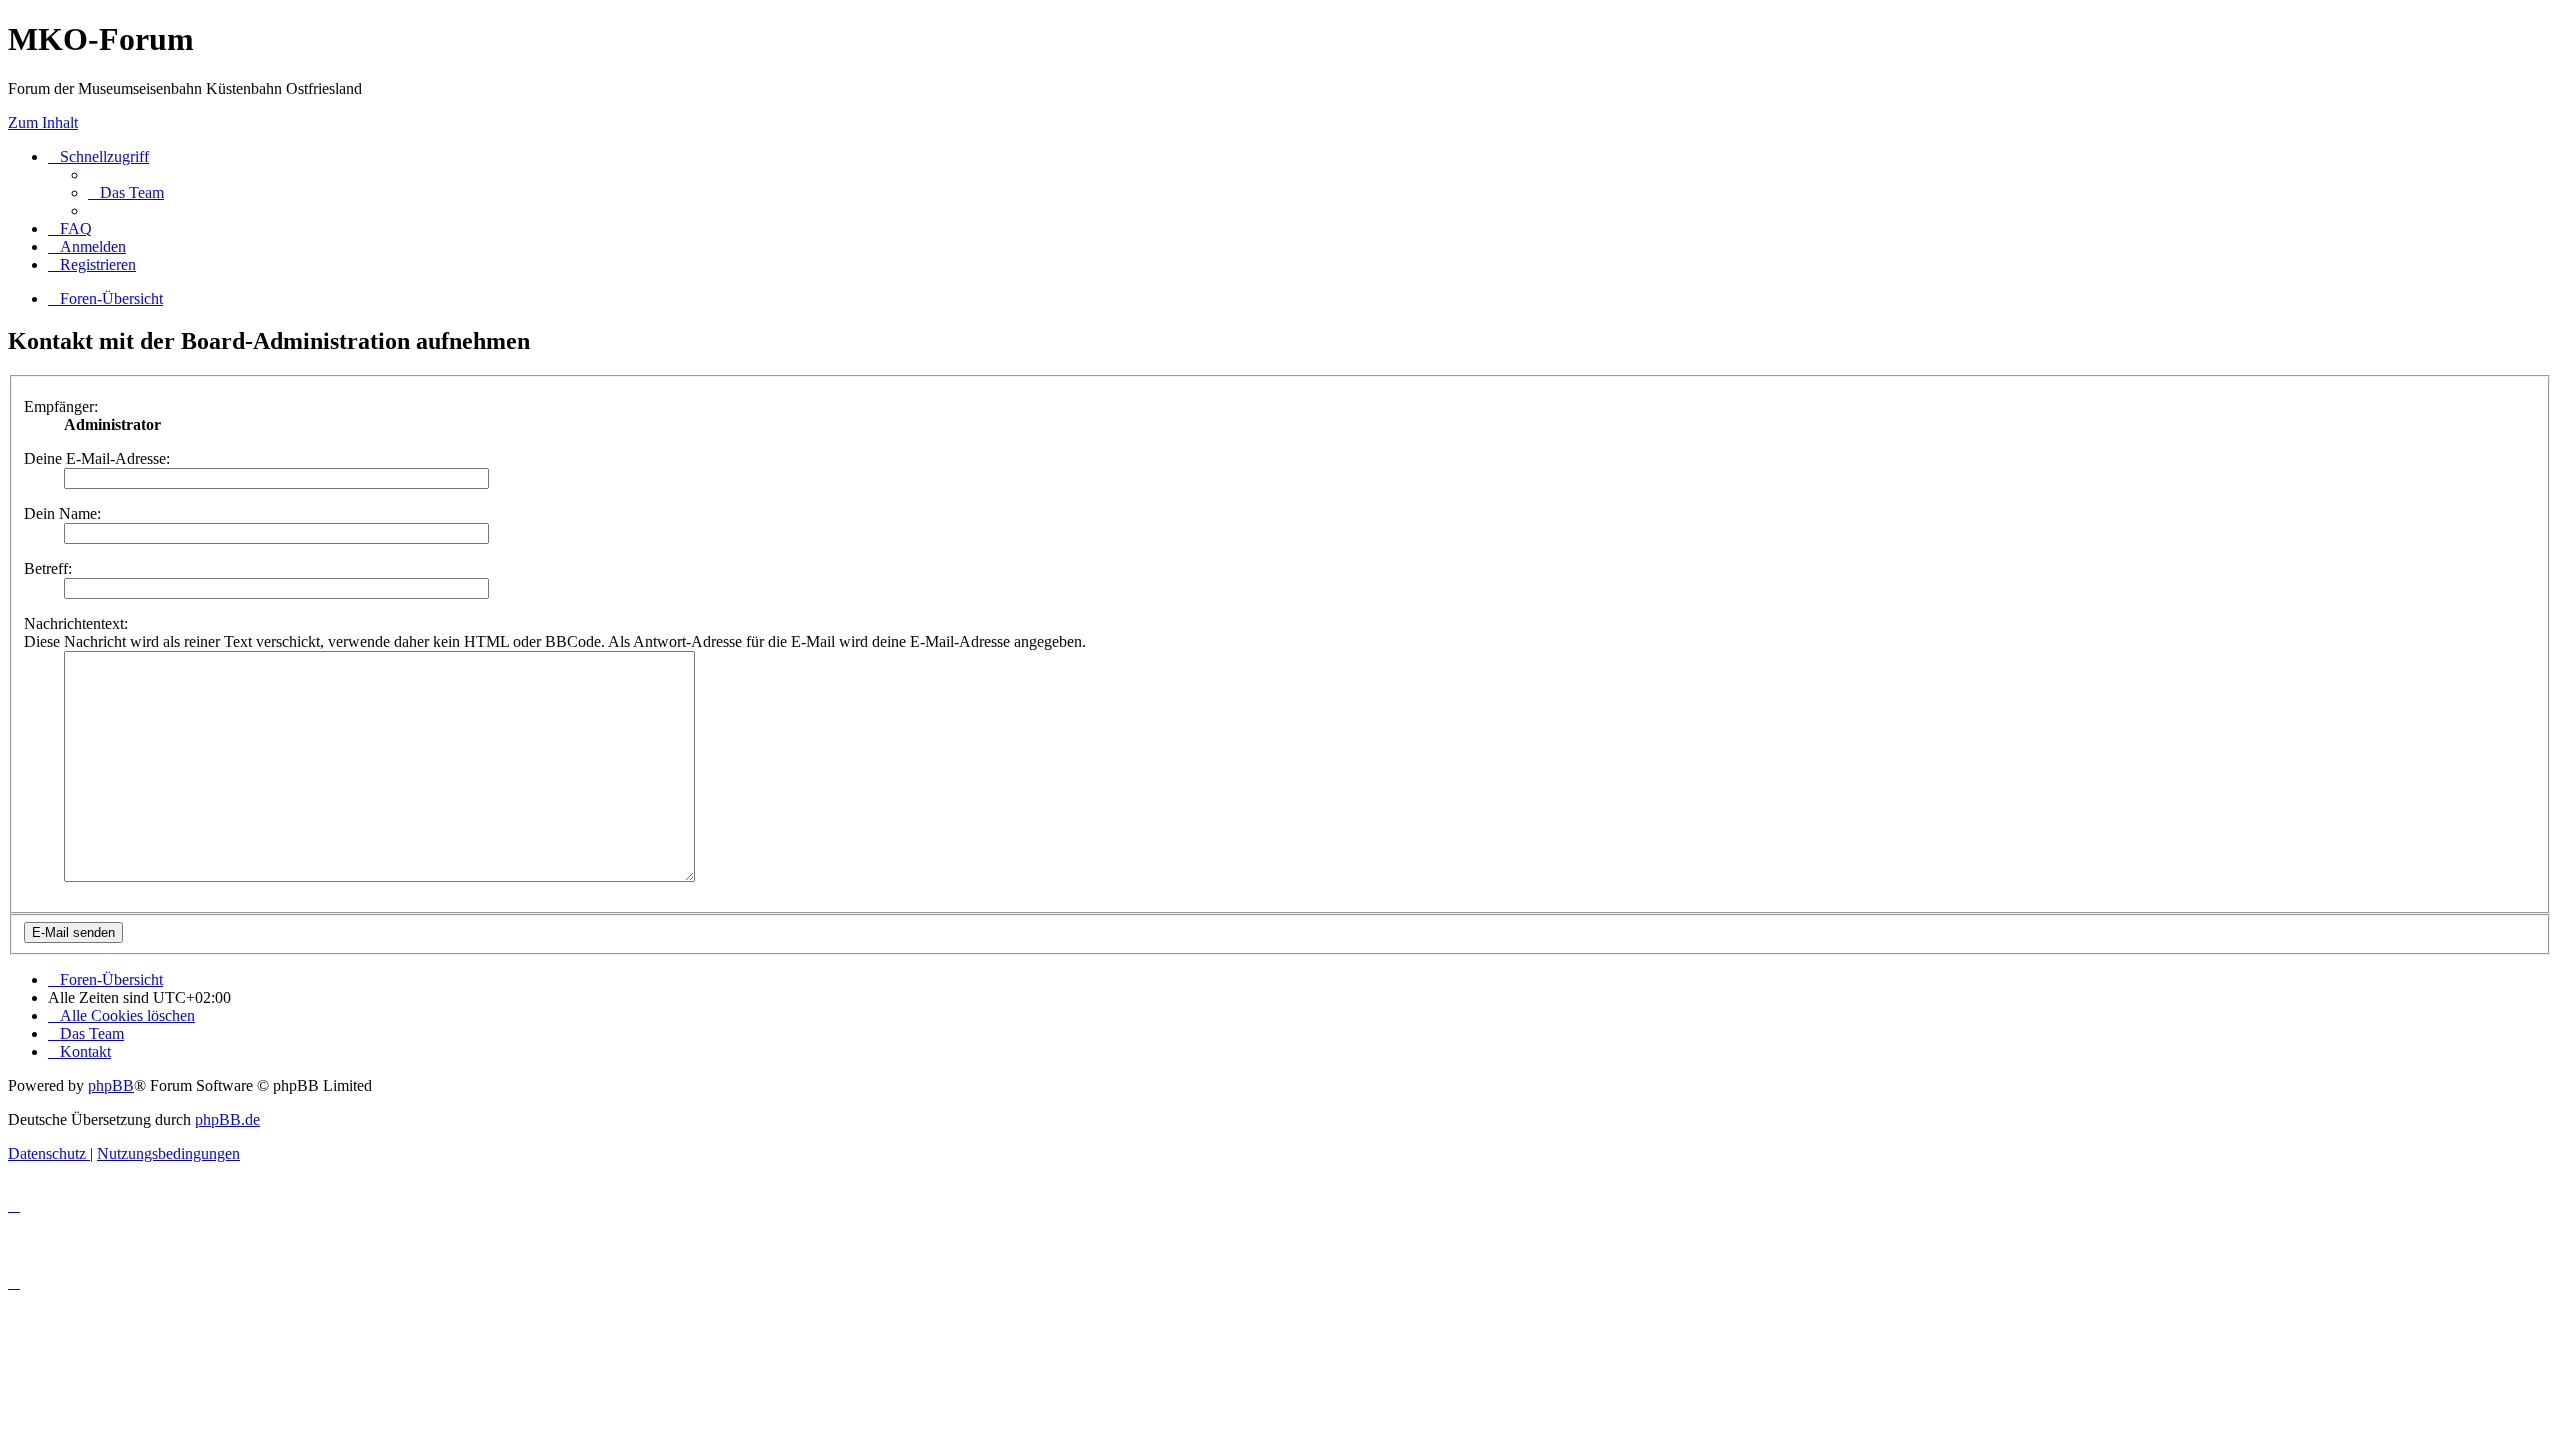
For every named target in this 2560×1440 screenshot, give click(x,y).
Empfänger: (61, 406)
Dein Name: (62, 513)
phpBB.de (227, 1119)
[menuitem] (126, 192)
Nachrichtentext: (76, 623)
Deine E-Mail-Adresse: (97, 458)
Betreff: (48, 568)
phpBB (111, 1085)
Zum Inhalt (43, 122)
